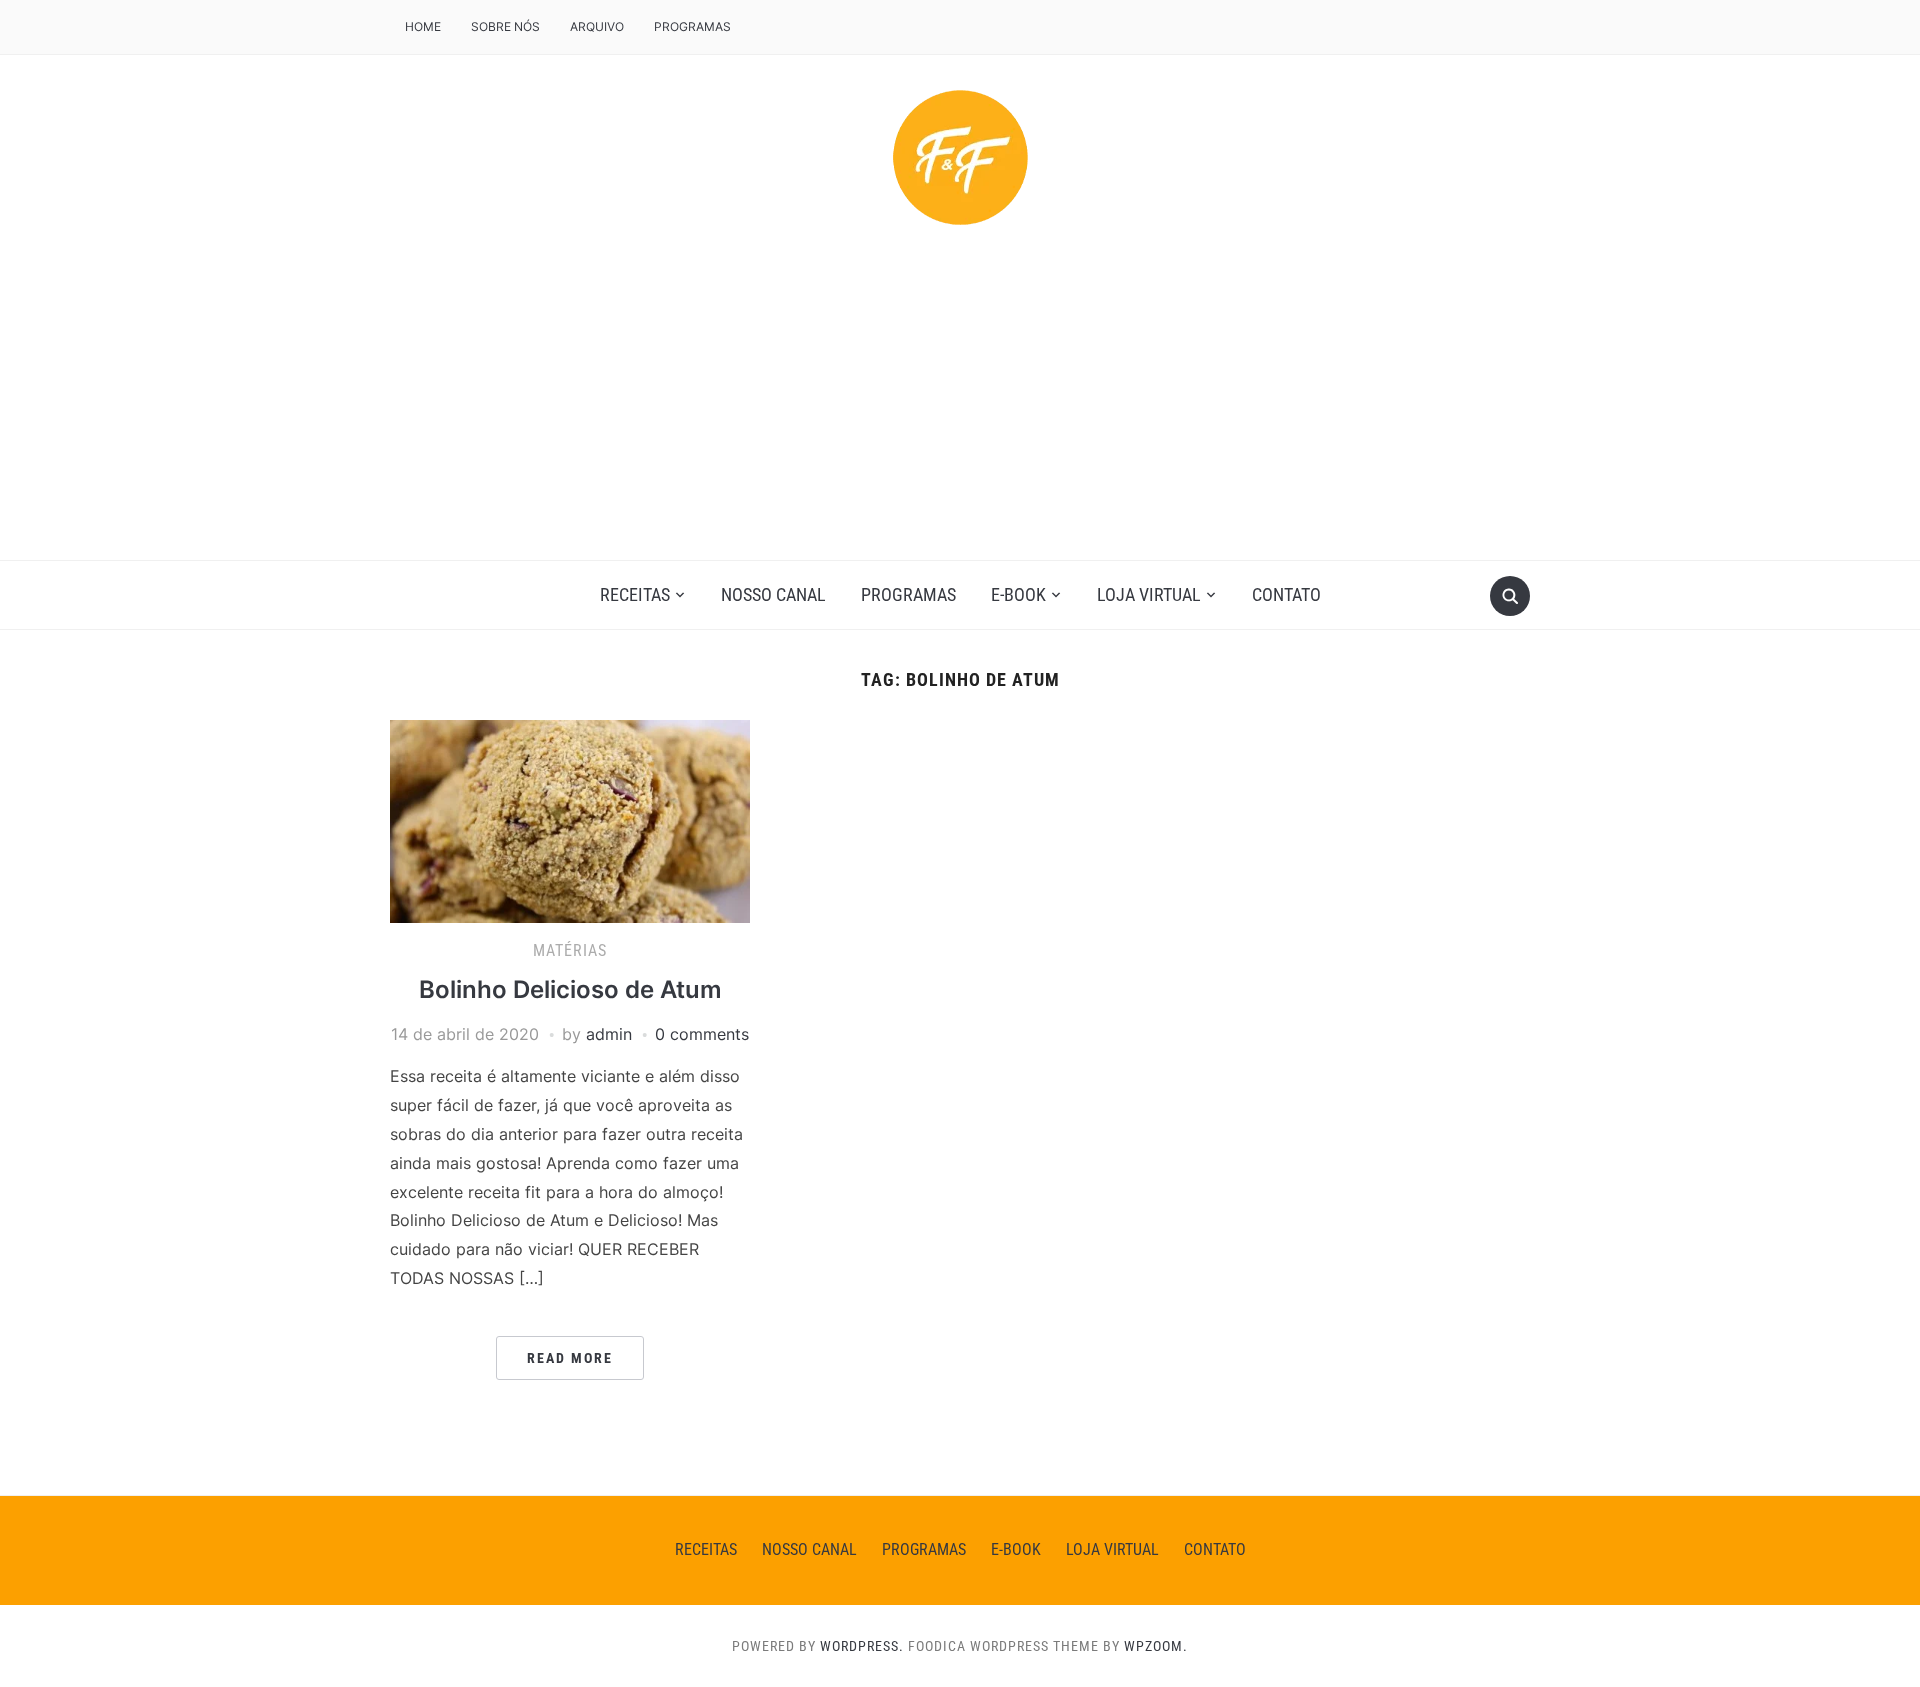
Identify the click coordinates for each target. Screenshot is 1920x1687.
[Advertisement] (960, 410)
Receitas (635, 594)
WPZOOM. (1156, 1646)
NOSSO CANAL (773, 594)
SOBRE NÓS (505, 26)
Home (423, 26)
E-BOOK (1018, 594)
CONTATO (1286, 594)
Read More (570, 1358)
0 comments (702, 1034)
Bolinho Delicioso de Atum (570, 989)
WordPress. (862, 1646)
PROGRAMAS (692, 26)
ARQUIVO (597, 26)
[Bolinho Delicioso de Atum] (570, 820)
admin (609, 1034)
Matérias (570, 950)
